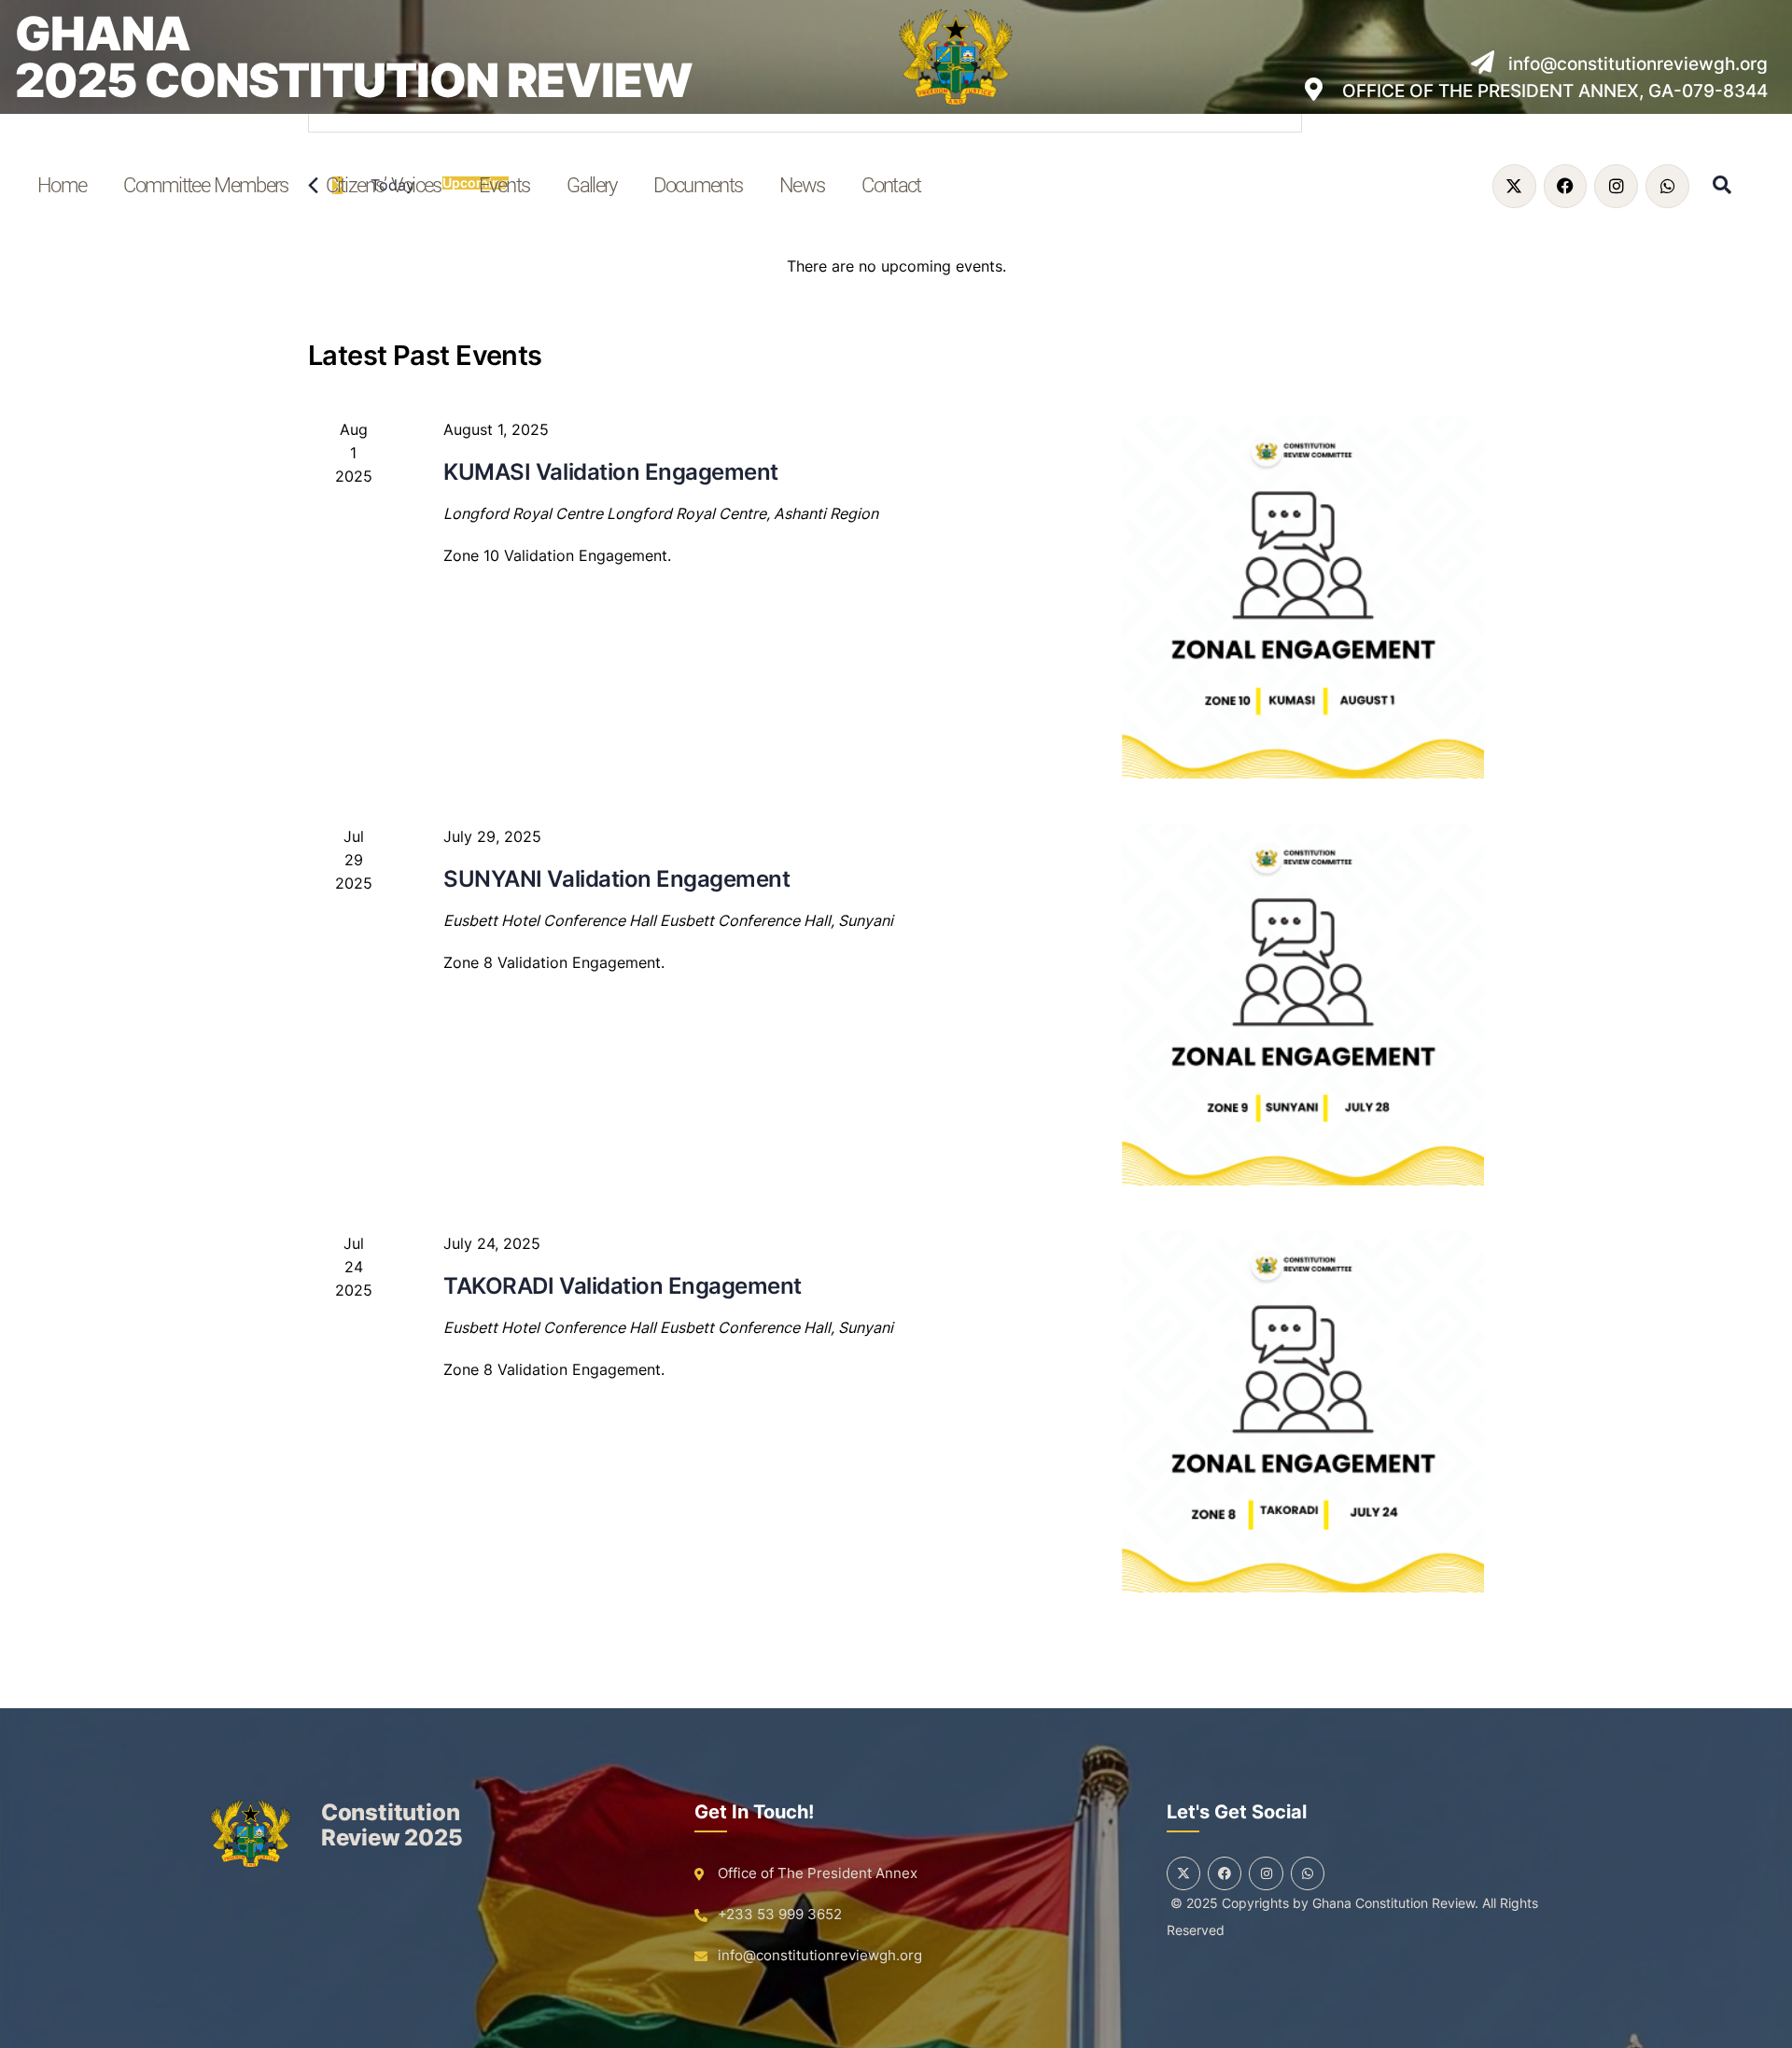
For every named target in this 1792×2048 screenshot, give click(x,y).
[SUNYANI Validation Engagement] (1303, 1004)
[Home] (251, 1833)
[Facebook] (1566, 186)
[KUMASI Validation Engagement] (1303, 597)
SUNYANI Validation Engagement (616, 879)
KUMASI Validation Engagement (611, 472)
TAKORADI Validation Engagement (623, 1286)
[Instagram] (1616, 186)
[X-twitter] (1514, 186)
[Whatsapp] (1667, 186)
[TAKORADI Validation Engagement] (1303, 1411)
